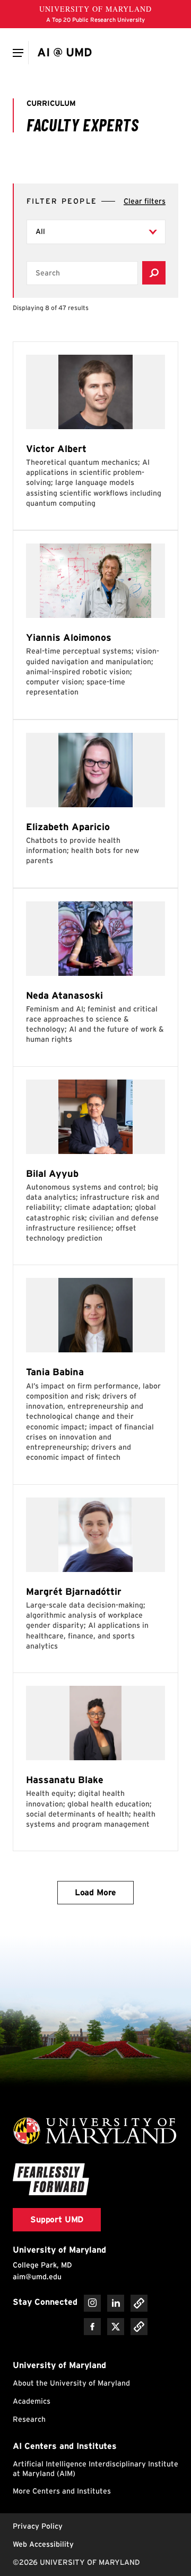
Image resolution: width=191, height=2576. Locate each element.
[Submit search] (154, 273)
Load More (96, 1892)
